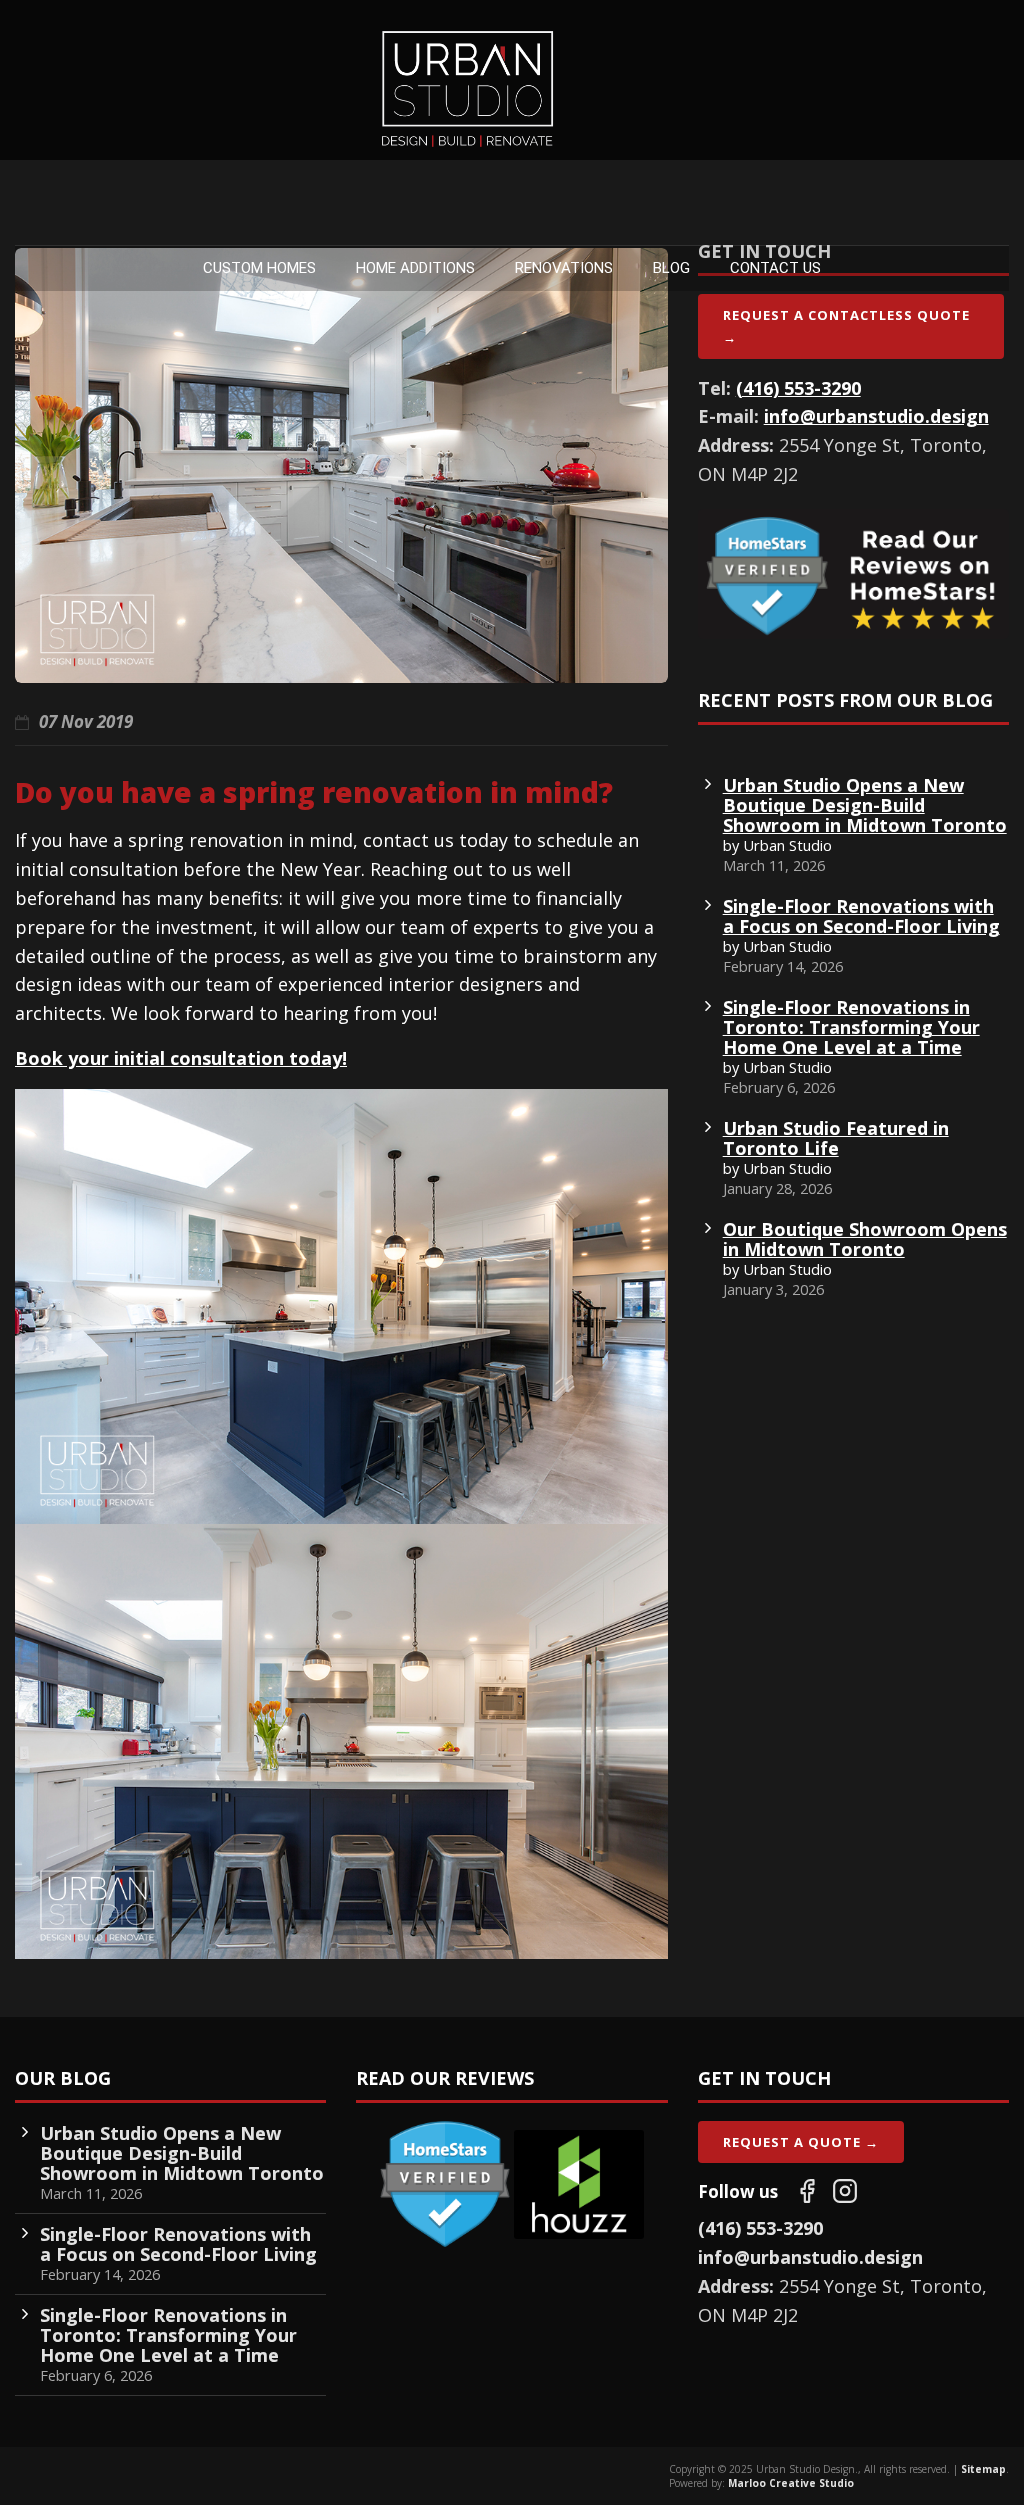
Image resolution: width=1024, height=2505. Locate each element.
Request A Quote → (801, 2142)
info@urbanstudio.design (876, 416)
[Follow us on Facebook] (807, 2191)
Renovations (564, 268)
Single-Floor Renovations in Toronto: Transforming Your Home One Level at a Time (851, 1027)
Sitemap (983, 2469)
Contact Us (775, 268)
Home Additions (415, 268)
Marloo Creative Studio (791, 2483)
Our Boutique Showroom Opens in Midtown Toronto (865, 1239)
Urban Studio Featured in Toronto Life (836, 1138)
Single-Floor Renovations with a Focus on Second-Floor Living (861, 916)
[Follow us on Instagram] (845, 2191)
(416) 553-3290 (798, 388)
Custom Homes (259, 268)
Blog (671, 268)
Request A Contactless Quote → (846, 326)
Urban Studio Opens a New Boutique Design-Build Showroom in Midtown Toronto (865, 805)
